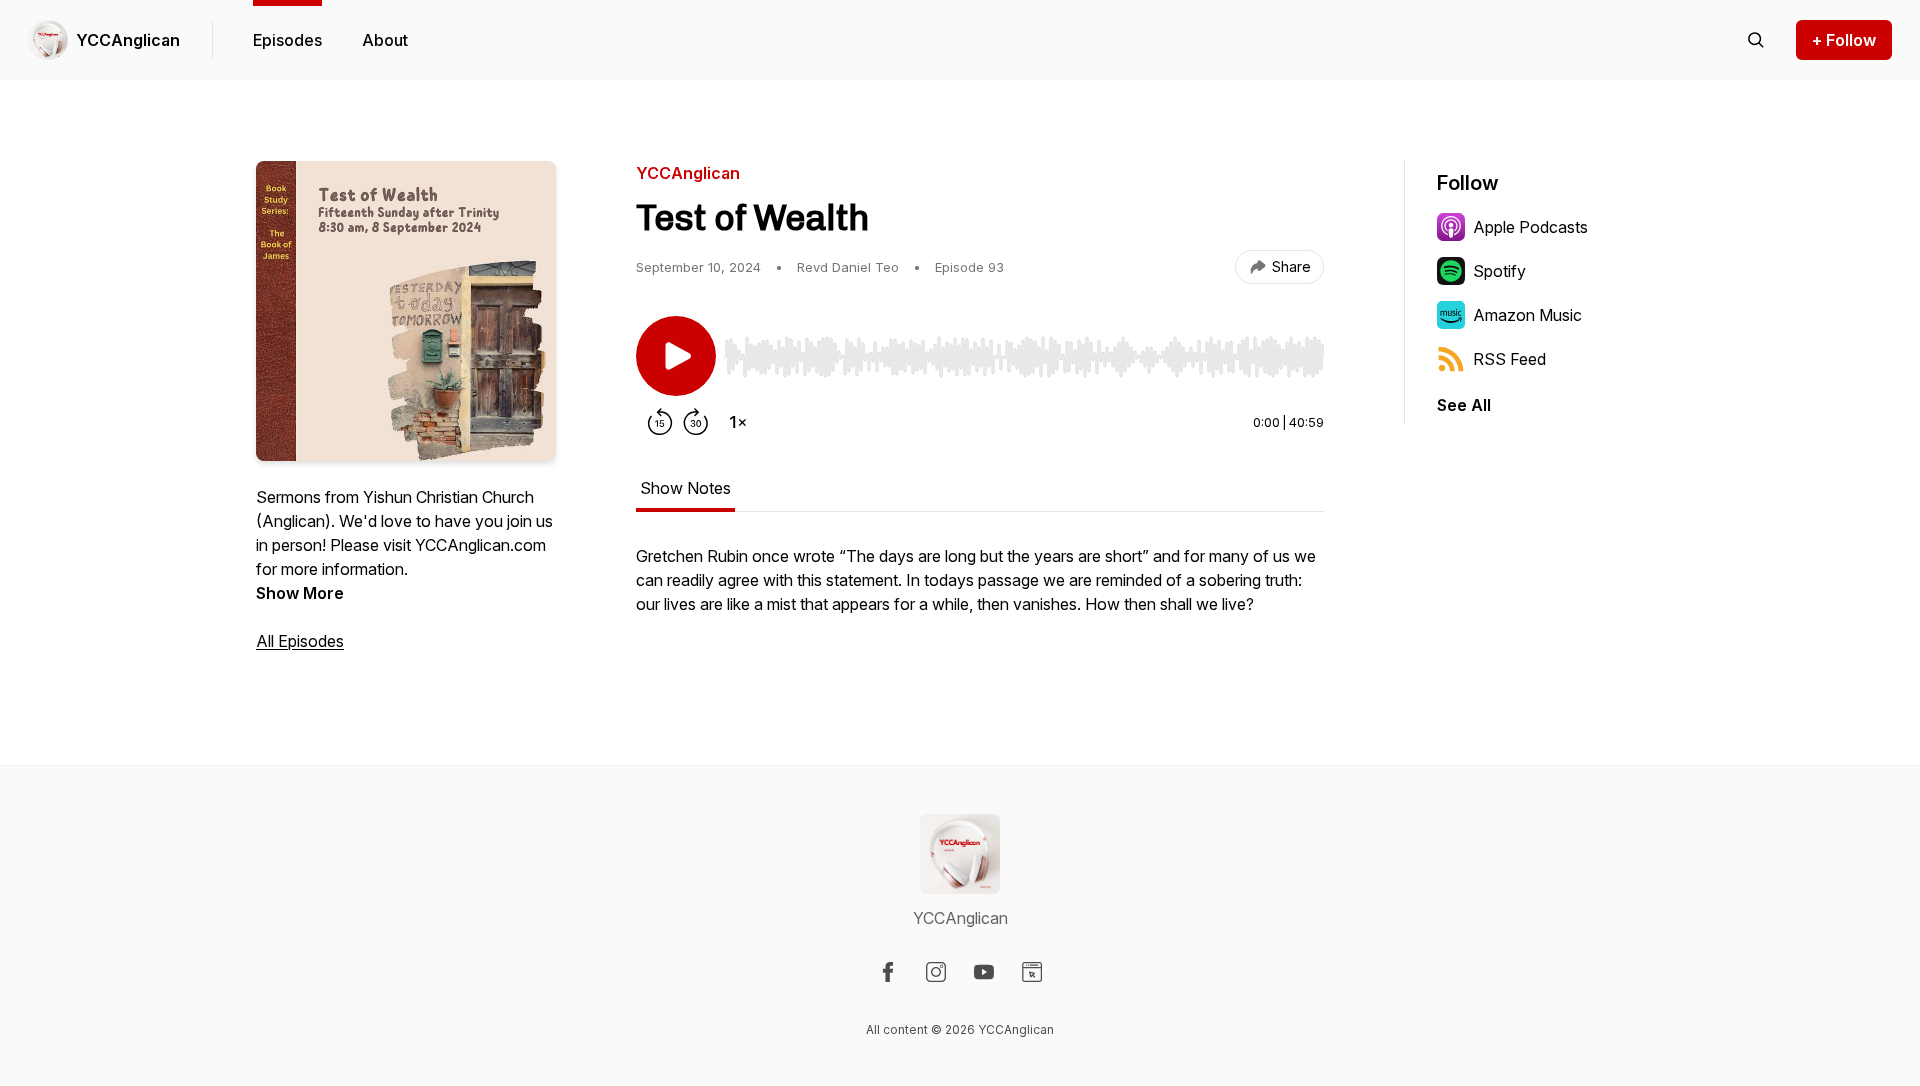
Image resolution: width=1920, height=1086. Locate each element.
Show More (300, 593)
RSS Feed (1509, 359)
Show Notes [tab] (685, 488)
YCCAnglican (128, 40)
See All (1464, 405)
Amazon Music (1527, 315)
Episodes (287, 40)
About (385, 40)
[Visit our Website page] (1032, 972)
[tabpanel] (980, 590)
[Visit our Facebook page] (888, 972)
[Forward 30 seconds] (696, 422)
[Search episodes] (1756, 40)
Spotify (1499, 271)
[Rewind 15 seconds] (660, 422)
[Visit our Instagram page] (936, 972)
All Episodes (300, 641)
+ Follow (1844, 40)
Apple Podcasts (1530, 227)
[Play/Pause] (676, 356)
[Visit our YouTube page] (984, 972)
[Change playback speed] (738, 422)
